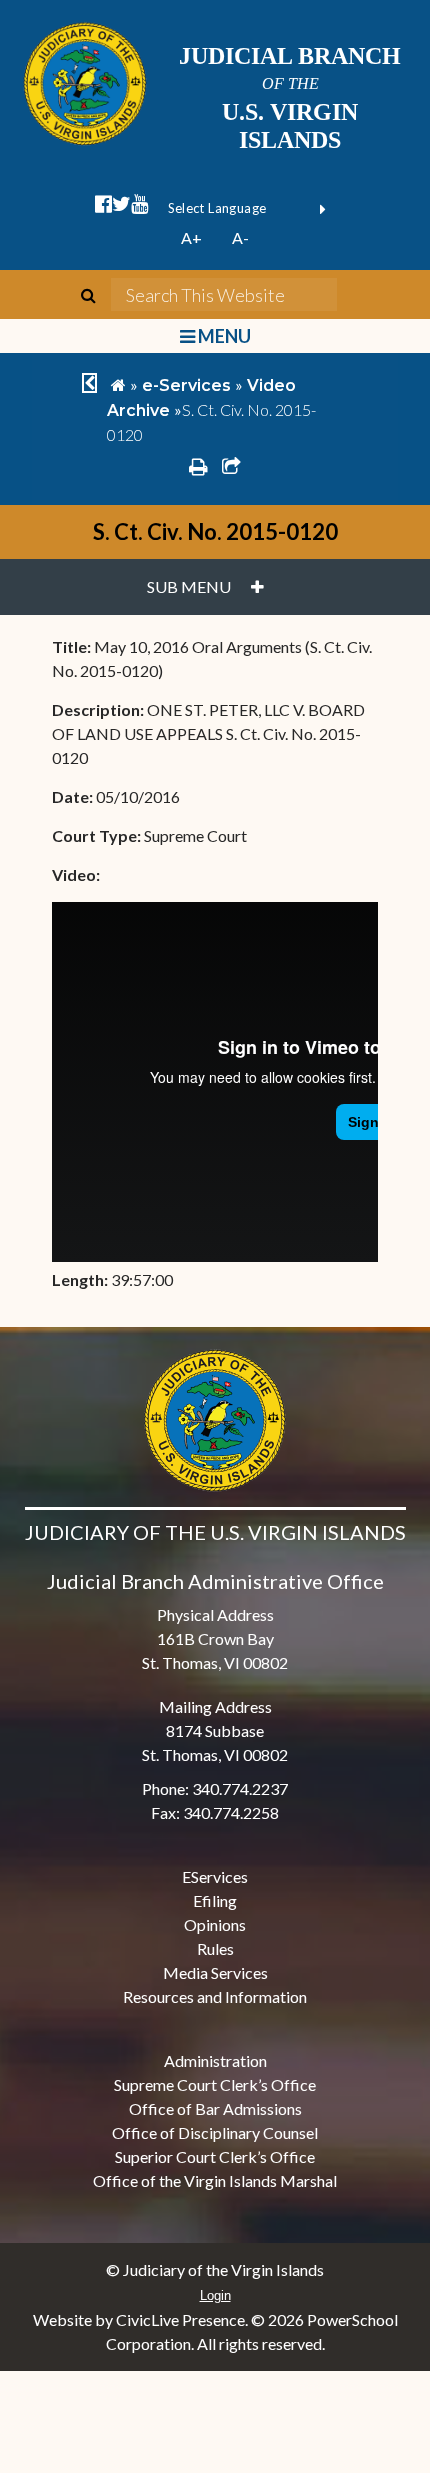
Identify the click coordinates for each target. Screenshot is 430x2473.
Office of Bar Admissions (215, 2108)
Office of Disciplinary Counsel (215, 2132)
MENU (222, 336)
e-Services (186, 385)
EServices (215, 1876)
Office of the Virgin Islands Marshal (215, 2180)
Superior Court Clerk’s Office (215, 2156)
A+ (191, 237)
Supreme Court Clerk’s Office (215, 2084)
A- (240, 237)
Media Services (215, 1972)
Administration (215, 2060)
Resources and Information (215, 1996)
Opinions (215, 1924)
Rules (215, 1948)
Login (215, 2295)
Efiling (215, 1900)
